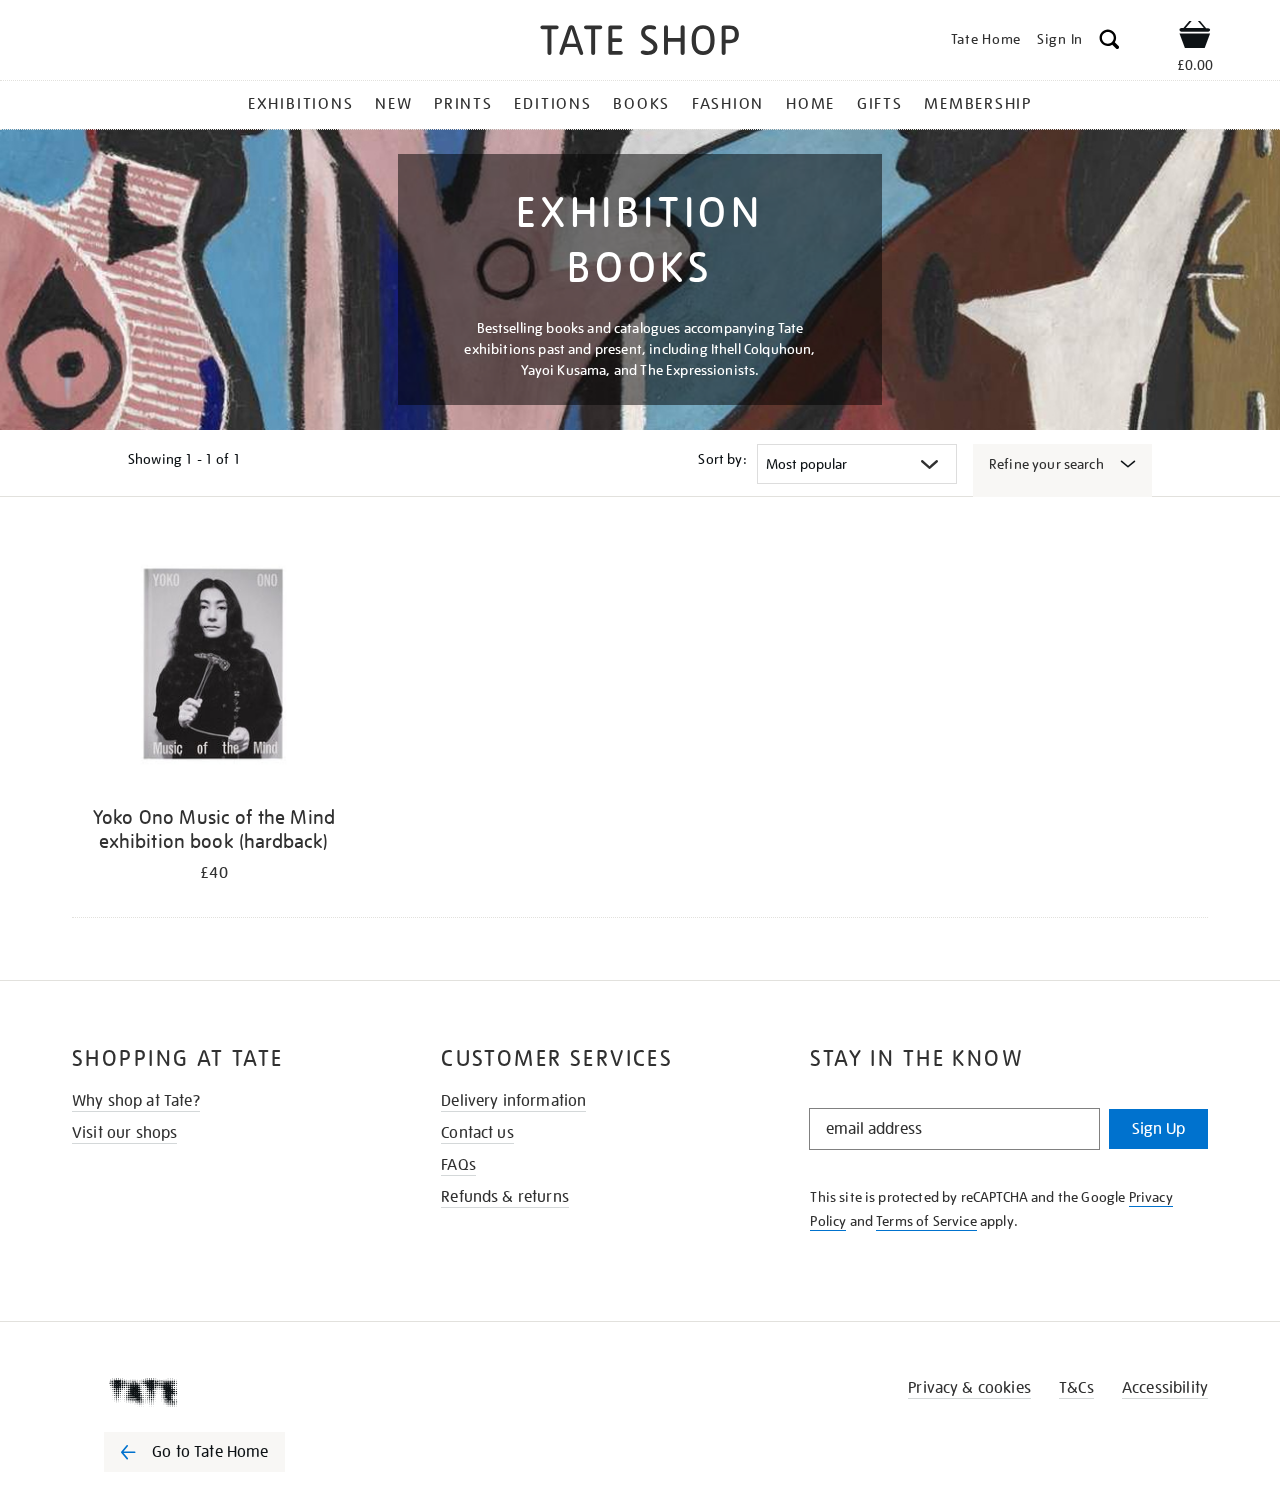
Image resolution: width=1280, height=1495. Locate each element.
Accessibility (1165, 1388)
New (393, 104)
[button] (1109, 42)
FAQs (458, 1165)
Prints (463, 104)
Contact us (477, 1133)
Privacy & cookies (969, 1388)
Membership (978, 104)
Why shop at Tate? (136, 1101)
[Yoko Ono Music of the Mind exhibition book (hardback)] (214, 664)
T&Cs (1076, 1388)
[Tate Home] (230, 1392)
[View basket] (1195, 38)
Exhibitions (300, 104)
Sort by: (722, 459)
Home (810, 104)
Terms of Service (926, 1221)
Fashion (728, 104)
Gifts (880, 104)
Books (641, 104)
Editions (552, 104)
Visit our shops (124, 1133)
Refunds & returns (505, 1197)
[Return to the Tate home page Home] (640, 43)
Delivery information (513, 1101)
